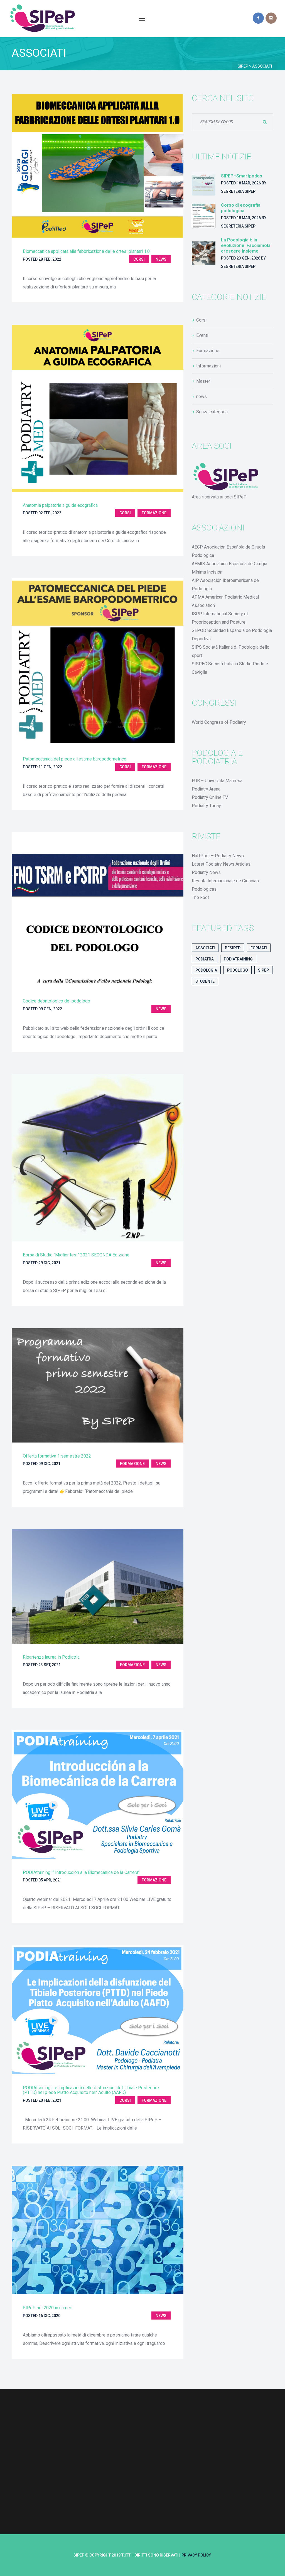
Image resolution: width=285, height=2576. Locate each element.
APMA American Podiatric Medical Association (225, 601)
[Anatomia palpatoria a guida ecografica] (98, 408)
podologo (238, 970)
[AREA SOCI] (227, 477)
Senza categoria (212, 412)
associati (205, 948)
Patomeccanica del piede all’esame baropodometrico (75, 759)
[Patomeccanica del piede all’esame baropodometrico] (98, 662)
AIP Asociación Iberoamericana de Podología (225, 585)
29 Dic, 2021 (49, 1263)
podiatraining (238, 959)
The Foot (200, 897)
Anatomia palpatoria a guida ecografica (60, 505)
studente (205, 981)
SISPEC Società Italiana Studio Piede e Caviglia (230, 668)
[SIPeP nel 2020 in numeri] (98, 2230)
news (161, 259)
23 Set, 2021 (50, 1665)
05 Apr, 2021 (50, 1880)
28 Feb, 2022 (50, 259)
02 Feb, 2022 (50, 513)
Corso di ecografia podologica (241, 208)
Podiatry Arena (206, 789)
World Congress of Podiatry (219, 722)
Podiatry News (206, 872)
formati (259, 948)
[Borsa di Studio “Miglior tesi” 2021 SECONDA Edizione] (98, 1158)
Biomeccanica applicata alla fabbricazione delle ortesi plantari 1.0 (86, 251)
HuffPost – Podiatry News (218, 856)
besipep (233, 948)
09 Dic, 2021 (49, 1464)
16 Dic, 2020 (49, 2316)
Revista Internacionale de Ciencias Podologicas (225, 885)
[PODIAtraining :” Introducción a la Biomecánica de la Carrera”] (98, 1794)
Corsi (139, 259)
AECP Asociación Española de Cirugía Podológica (228, 551)
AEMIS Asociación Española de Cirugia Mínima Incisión (229, 568)
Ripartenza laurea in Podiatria (51, 1657)
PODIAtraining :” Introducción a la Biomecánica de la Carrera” (81, 1872)
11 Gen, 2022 (50, 767)
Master (203, 381)
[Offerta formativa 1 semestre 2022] (98, 1385)
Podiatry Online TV (210, 797)
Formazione (154, 513)
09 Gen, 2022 (50, 1009)
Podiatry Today (206, 806)
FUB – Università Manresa (217, 781)
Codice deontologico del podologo (56, 1001)
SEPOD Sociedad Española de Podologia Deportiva (232, 635)
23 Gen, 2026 (248, 258)
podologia (206, 970)
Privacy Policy (196, 2555)
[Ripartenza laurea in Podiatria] (98, 1586)
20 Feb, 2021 (50, 2100)
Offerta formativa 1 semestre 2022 (57, 1456)
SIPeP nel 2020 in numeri (48, 2308)
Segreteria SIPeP (238, 191)
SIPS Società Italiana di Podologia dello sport (231, 651)
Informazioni (208, 366)
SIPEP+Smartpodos (242, 176)
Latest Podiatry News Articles (221, 864)
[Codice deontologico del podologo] (98, 910)
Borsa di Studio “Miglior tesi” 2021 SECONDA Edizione (76, 1255)
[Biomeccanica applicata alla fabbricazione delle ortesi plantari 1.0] (98, 166)
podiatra (205, 959)
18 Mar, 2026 (249, 183)
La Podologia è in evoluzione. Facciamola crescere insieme (246, 245)
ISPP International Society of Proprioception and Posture (220, 618)
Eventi (202, 335)
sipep (263, 970)
